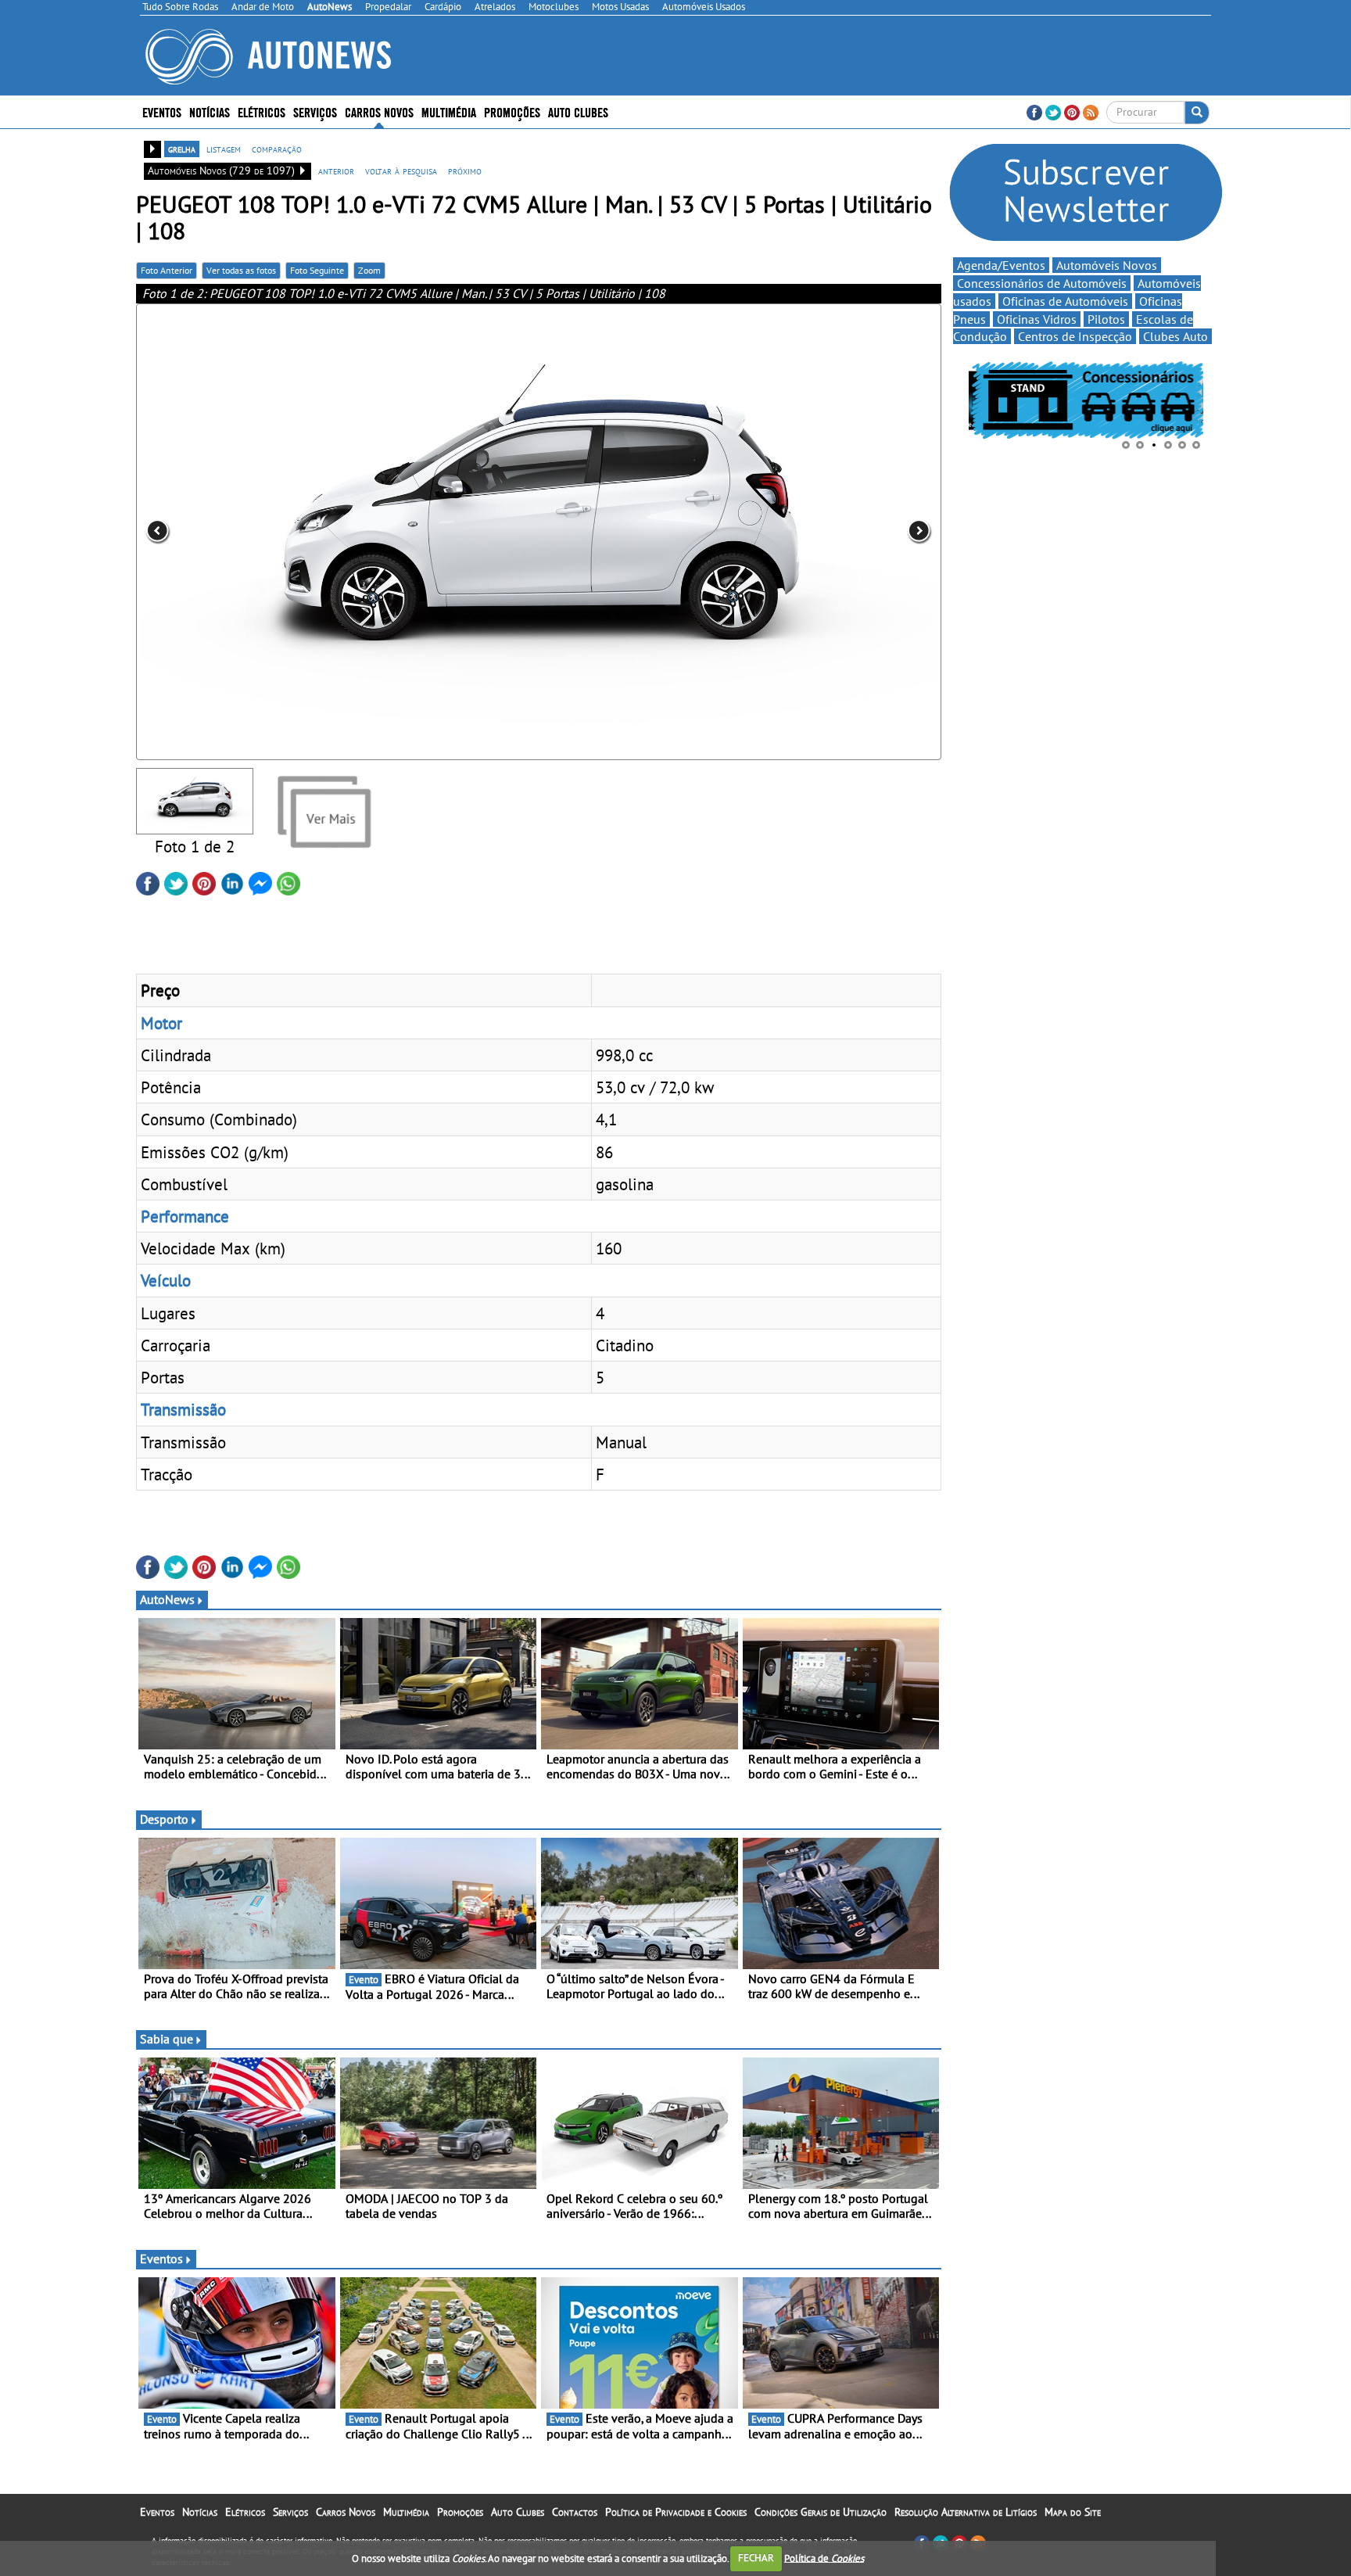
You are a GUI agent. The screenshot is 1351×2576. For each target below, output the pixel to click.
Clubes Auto (1175, 336)
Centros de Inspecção (1075, 336)
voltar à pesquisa (401, 170)
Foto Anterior (167, 270)
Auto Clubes (518, 2512)
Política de (824, 2558)
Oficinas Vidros (1037, 319)
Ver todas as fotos (241, 270)
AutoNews (167, 1599)
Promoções (512, 111)
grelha (182, 149)
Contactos (575, 2512)
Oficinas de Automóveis (1065, 301)
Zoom (369, 270)
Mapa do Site (1073, 2512)
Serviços (290, 2512)
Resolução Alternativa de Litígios (966, 2512)
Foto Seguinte (317, 270)
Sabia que (167, 2039)
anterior (336, 170)
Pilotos (1106, 319)
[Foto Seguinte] (780, 532)
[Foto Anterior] (297, 532)
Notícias (200, 2512)
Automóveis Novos (1107, 265)
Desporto (164, 1819)
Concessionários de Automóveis (1042, 283)
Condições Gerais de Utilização (821, 2512)
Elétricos (245, 2512)
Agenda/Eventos (1001, 265)
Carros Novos (379, 111)
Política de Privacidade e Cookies (676, 2512)
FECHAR (756, 2558)
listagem (224, 149)
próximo (465, 170)
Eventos (162, 111)
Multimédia (449, 111)
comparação (277, 149)
